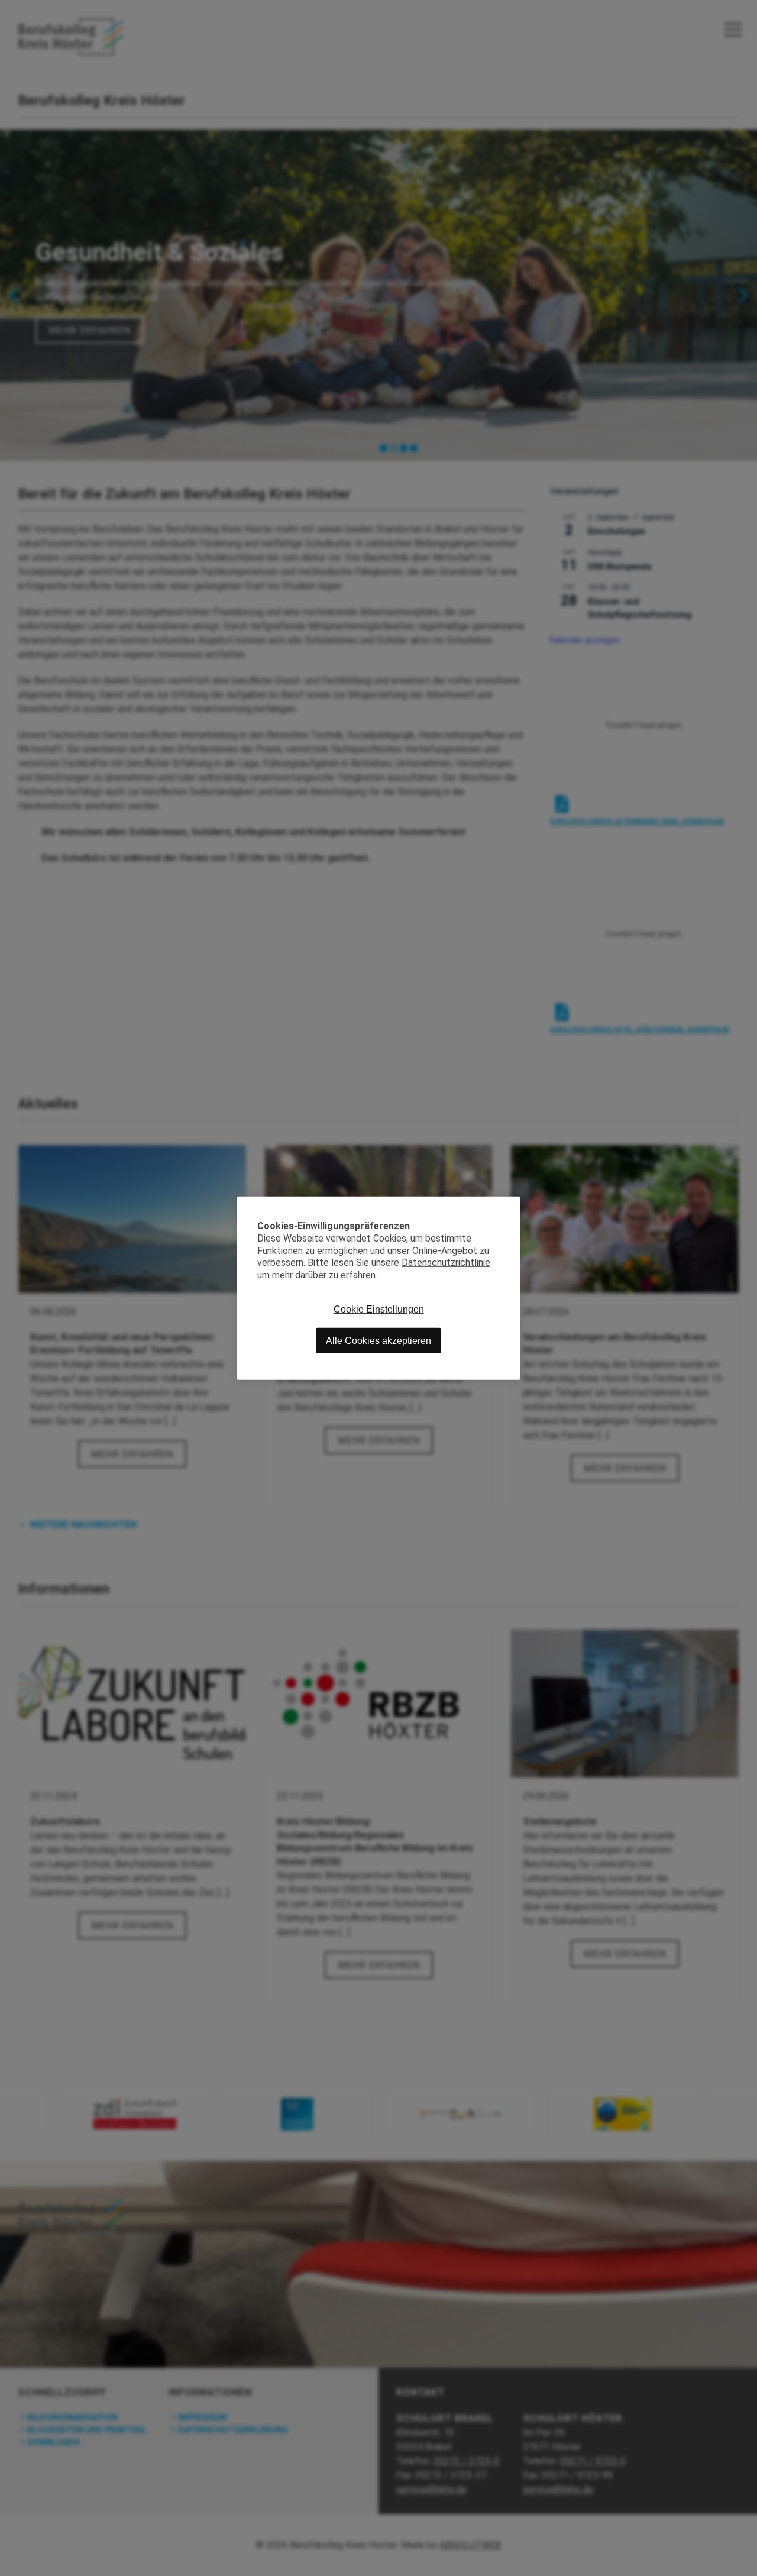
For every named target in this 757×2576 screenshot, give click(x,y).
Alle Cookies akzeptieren (378, 1340)
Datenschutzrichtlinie (446, 1263)
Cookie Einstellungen (379, 1309)
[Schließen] (512, 1205)
